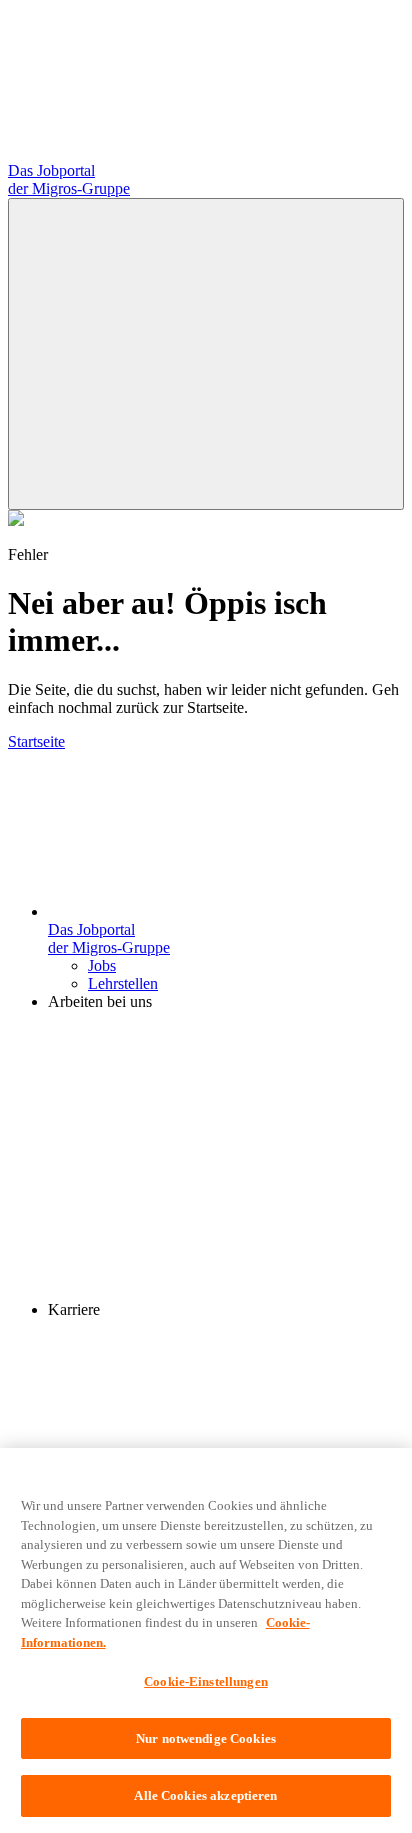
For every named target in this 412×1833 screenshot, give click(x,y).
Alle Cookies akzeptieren (205, 1795)
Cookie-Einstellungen (206, 1681)
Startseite (36, 741)
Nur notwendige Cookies (206, 1738)
